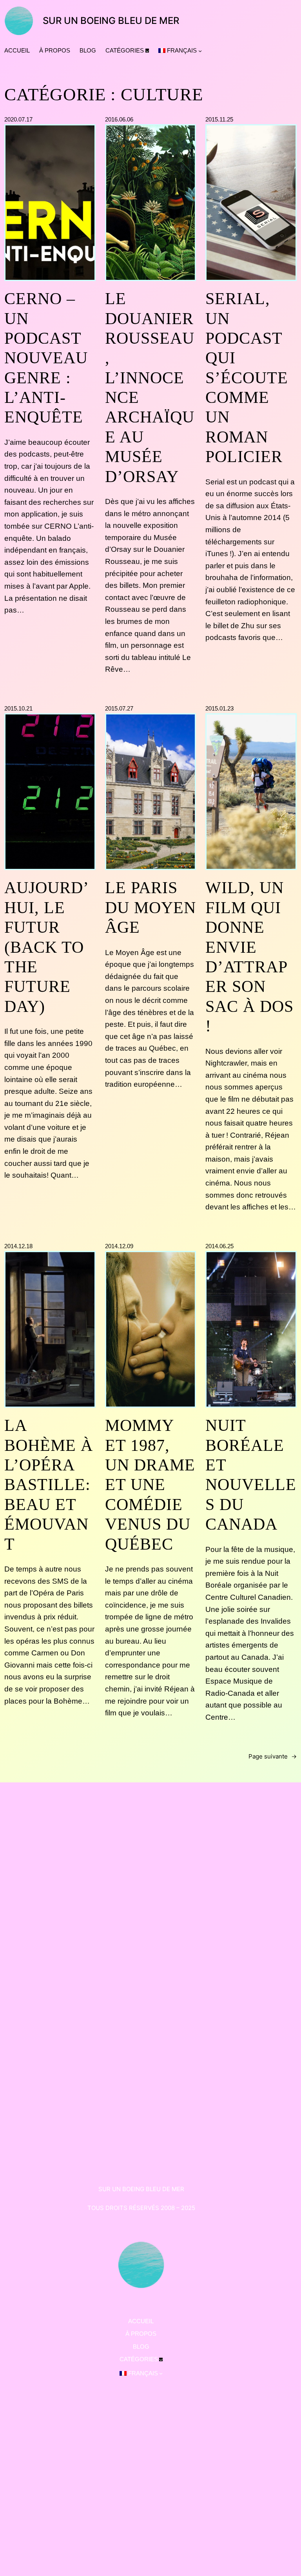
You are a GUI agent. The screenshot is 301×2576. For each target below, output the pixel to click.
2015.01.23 (219, 708)
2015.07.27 (119, 708)
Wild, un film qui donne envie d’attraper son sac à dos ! (249, 957)
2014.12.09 (119, 1246)
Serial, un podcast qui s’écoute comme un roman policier (247, 378)
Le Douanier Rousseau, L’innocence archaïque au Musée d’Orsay (150, 388)
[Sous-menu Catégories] (147, 50)
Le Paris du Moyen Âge (150, 907)
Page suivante (273, 1756)
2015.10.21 (18, 708)
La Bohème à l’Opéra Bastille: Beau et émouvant (49, 1485)
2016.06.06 (119, 119)
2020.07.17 (18, 119)
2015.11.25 (219, 119)
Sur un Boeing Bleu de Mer (111, 21)
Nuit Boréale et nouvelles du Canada (251, 1475)
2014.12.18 (18, 1246)
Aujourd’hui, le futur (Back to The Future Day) (47, 947)
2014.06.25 (219, 1246)
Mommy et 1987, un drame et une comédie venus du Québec (150, 1485)
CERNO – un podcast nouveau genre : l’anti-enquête (46, 358)
